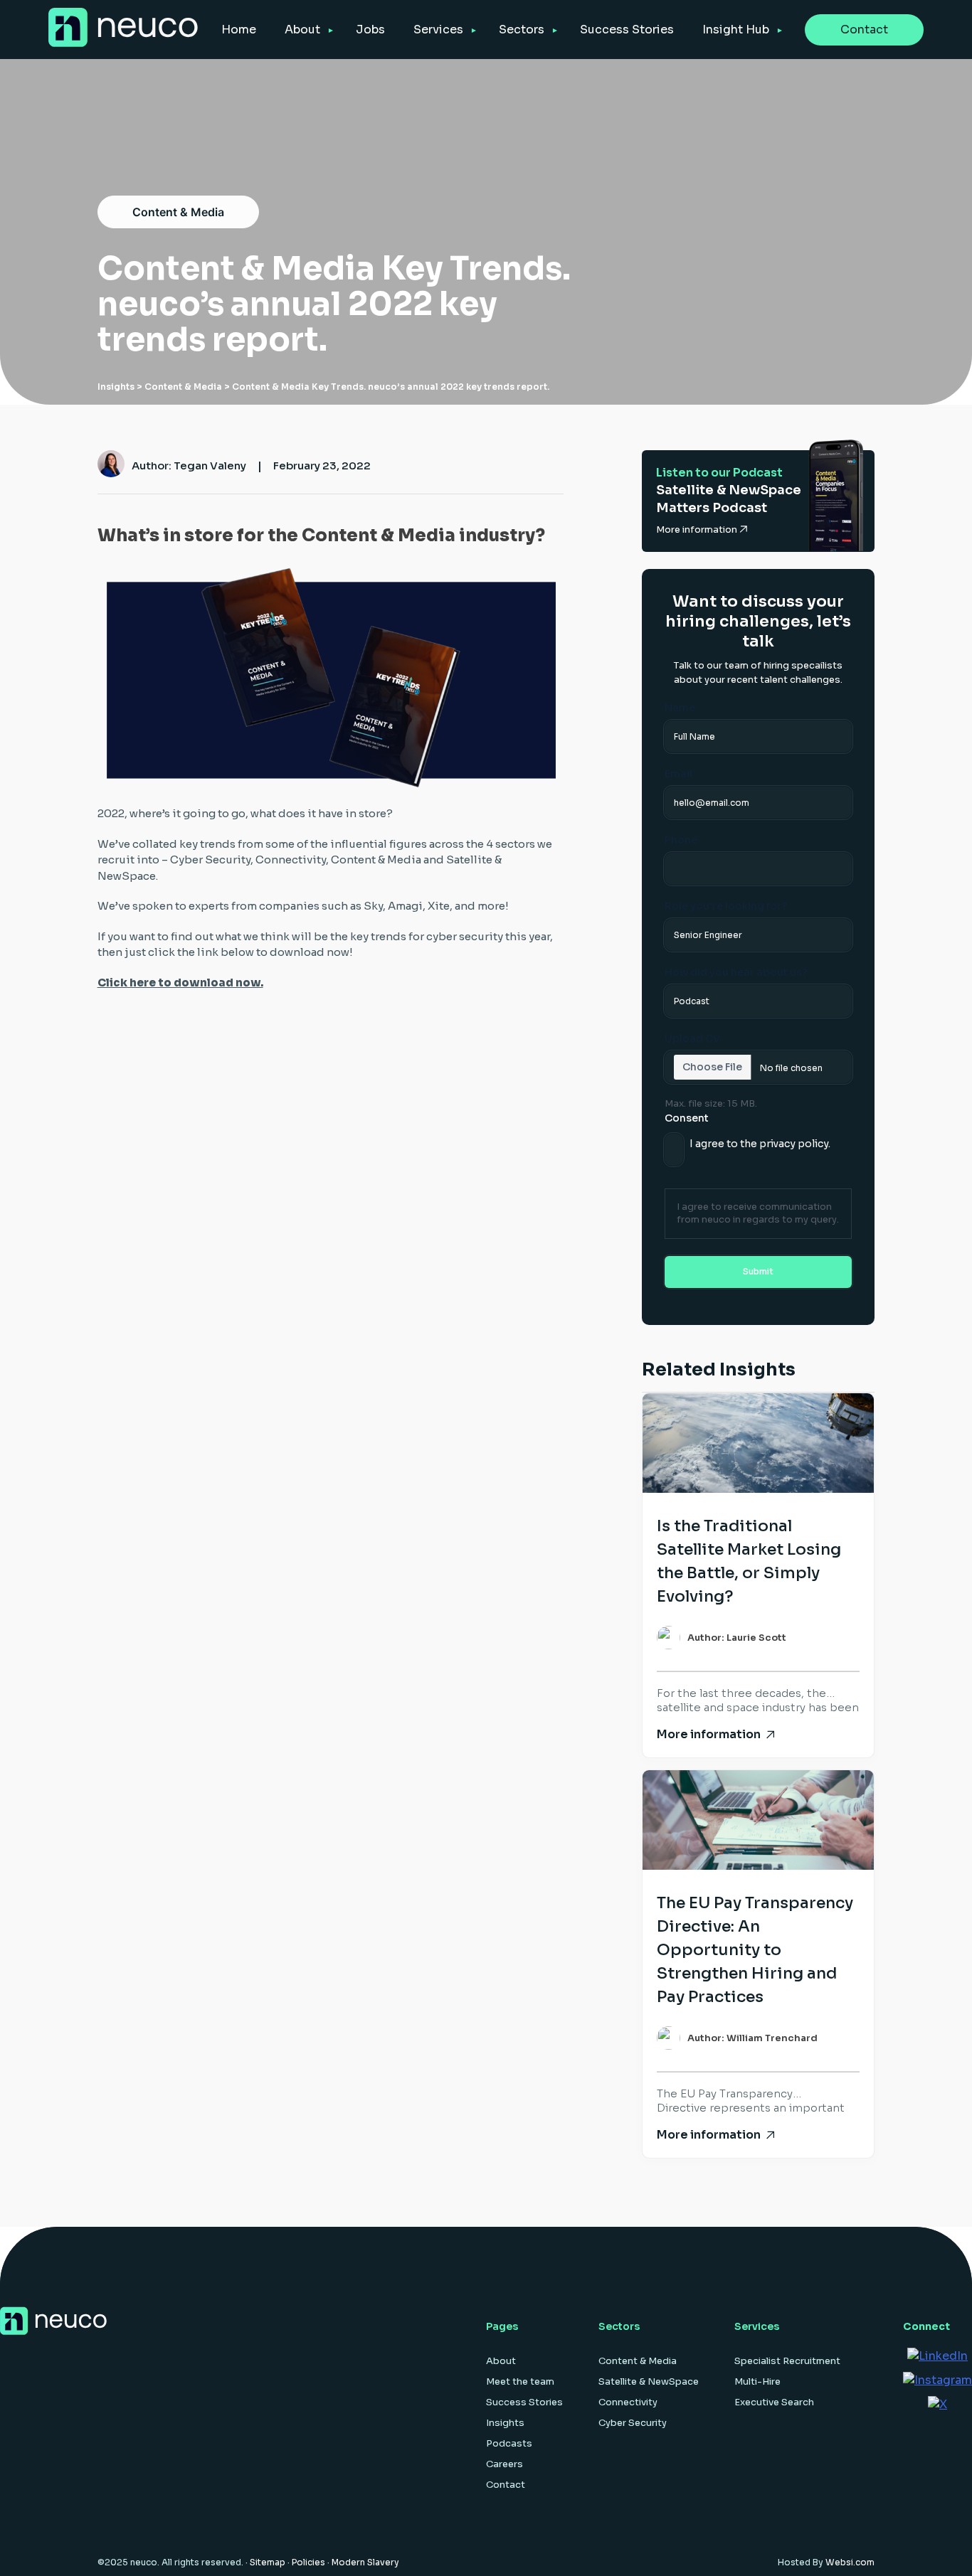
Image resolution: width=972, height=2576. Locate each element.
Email (678, 774)
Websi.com (850, 2562)
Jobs (370, 30)
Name (680, 708)
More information (698, 529)
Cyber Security (633, 2423)
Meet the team (520, 2381)
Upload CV (692, 1038)
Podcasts (509, 2443)
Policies (308, 2562)
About (302, 30)
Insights (116, 387)
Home (239, 30)
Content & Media (178, 212)
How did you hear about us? (736, 972)
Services (438, 30)
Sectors (522, 30)
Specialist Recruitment (787, 2361)
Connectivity (628, 2402)
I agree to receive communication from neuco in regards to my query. (758, 1213)
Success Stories (627, 30)
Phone (681, 840)
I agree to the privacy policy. (760, 1144)
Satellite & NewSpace (649, 2381)
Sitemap (268, 2562)
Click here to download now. (180, 983)
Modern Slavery (365, 2562)
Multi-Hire (757, 2381)
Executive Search (774, 2402)
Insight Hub (736, 30)
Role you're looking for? (726, 906)
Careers (505, 2464)
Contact (864, 30)
